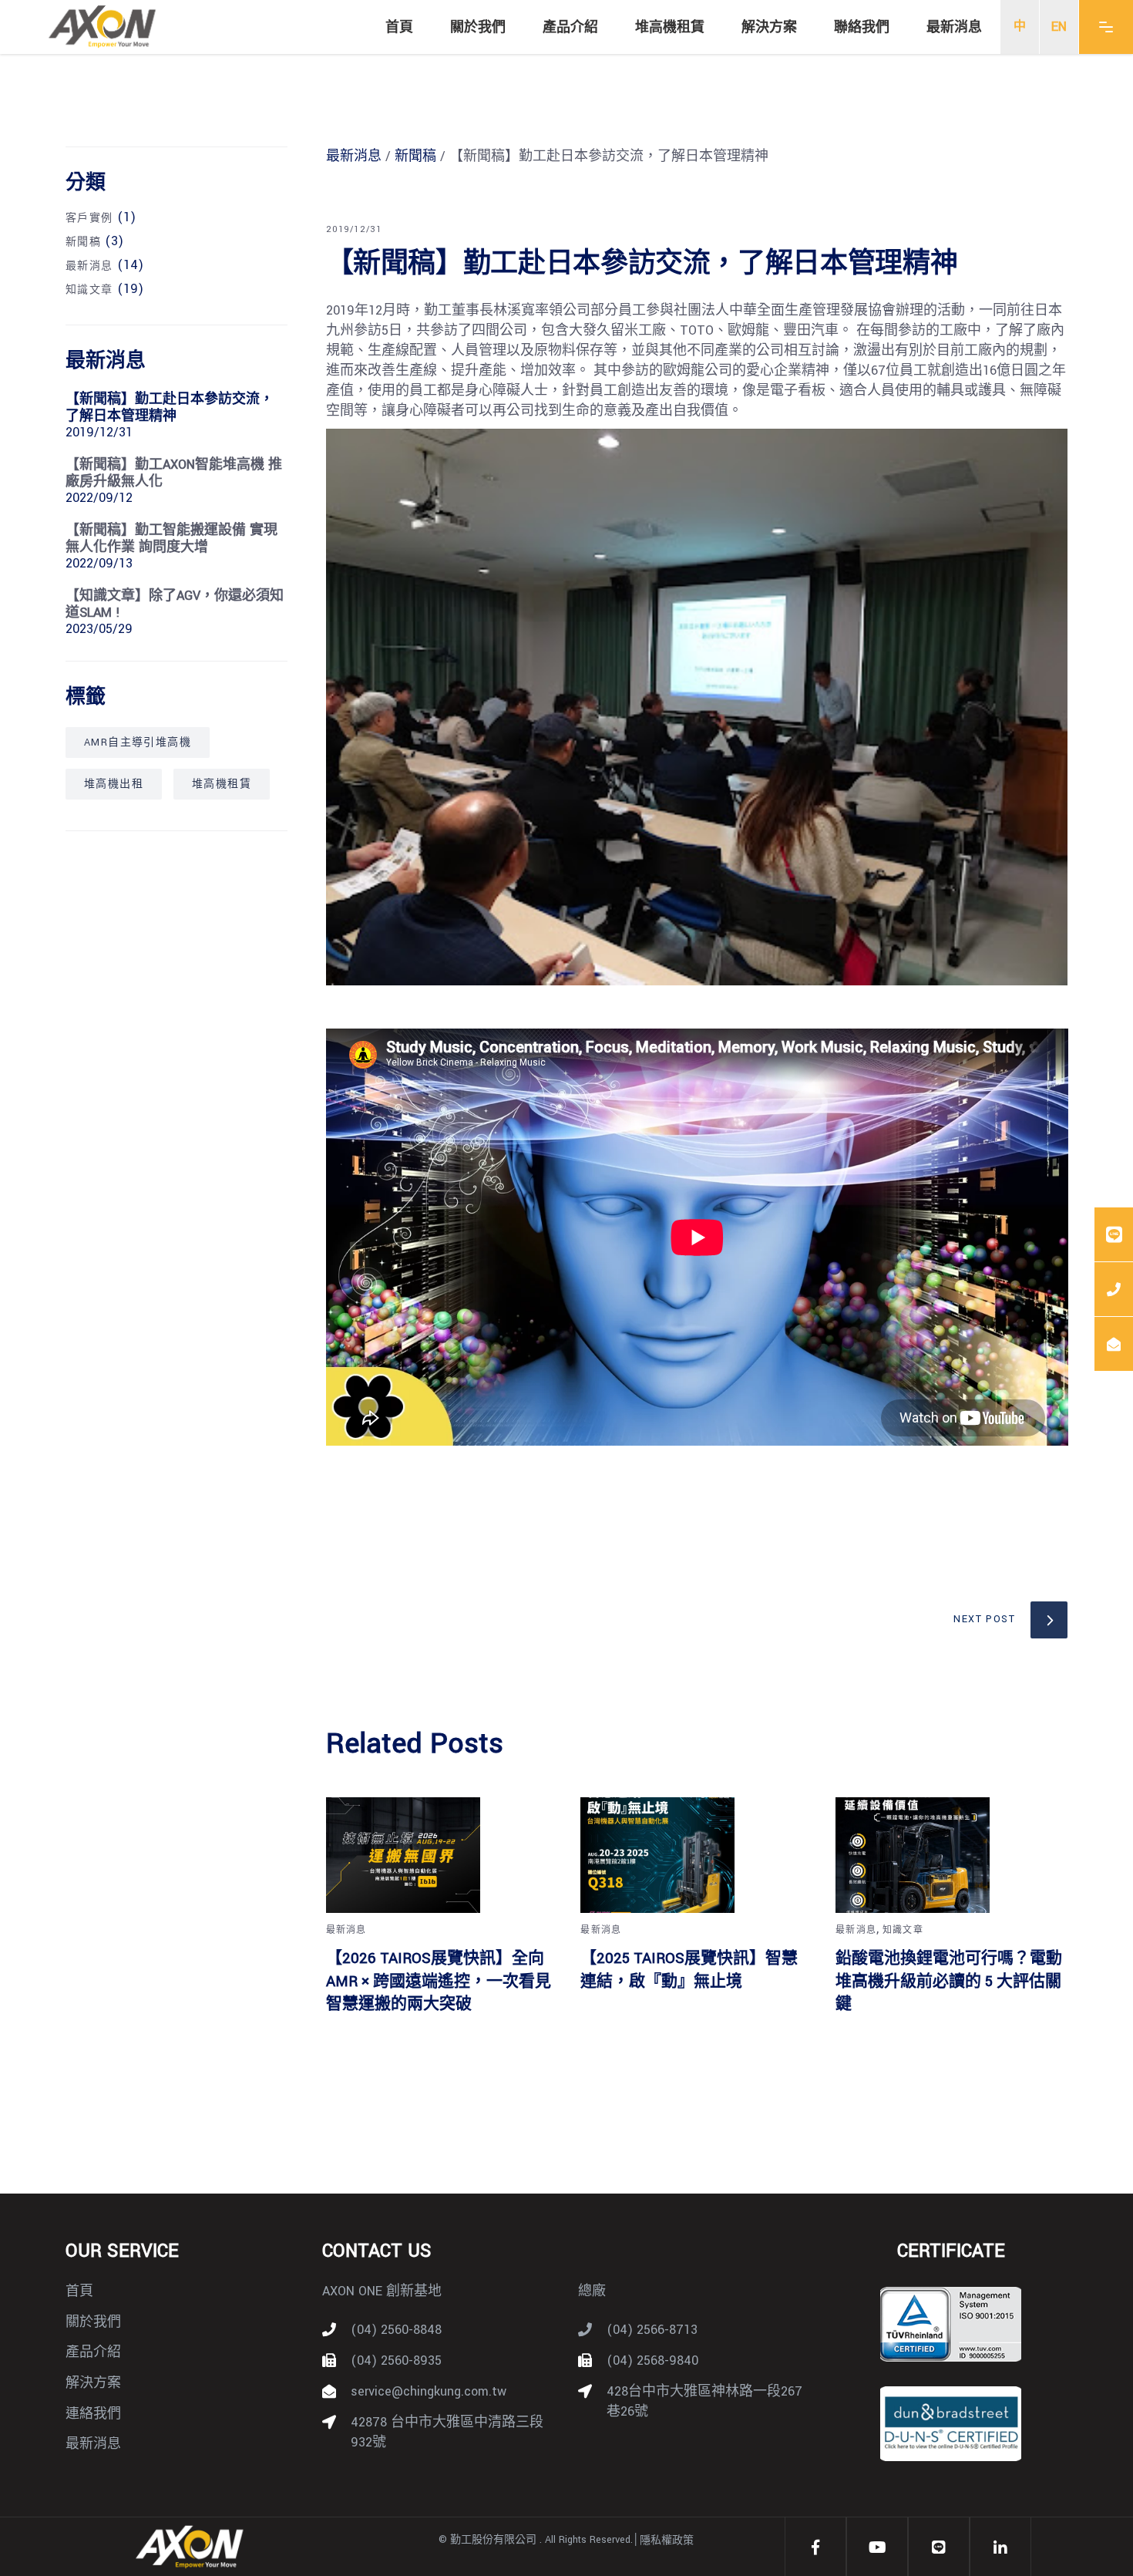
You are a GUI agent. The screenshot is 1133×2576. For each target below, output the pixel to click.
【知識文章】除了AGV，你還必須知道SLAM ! (175, 604)
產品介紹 (93, 2352)
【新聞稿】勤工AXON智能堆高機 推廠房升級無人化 (174, 473)
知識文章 (903, 1930)
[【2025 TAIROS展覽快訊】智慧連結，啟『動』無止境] (696, 1855)
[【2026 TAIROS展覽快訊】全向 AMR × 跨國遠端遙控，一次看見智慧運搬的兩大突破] (442, 1855)
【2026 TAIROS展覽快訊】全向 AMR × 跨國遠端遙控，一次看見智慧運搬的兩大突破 (439, 1981)
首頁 (79, 2291)
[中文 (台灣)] (1020, 27)
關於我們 (93, 2322)
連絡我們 (93, 2414)
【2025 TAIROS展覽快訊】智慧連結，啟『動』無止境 (689, 1970)
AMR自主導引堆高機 (138, 742)
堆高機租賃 (222, 784)
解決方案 (93, 2383)
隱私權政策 (667, 2541)
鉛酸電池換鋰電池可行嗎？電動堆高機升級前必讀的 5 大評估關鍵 (949, 1981)
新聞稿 (415, 156)
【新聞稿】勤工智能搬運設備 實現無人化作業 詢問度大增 (171, 539)
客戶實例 (89, 218)
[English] (1059, 27)
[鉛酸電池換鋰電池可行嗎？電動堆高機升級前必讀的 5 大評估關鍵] (951, 1855)
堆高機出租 (114, 784)
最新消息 (354, 156)
